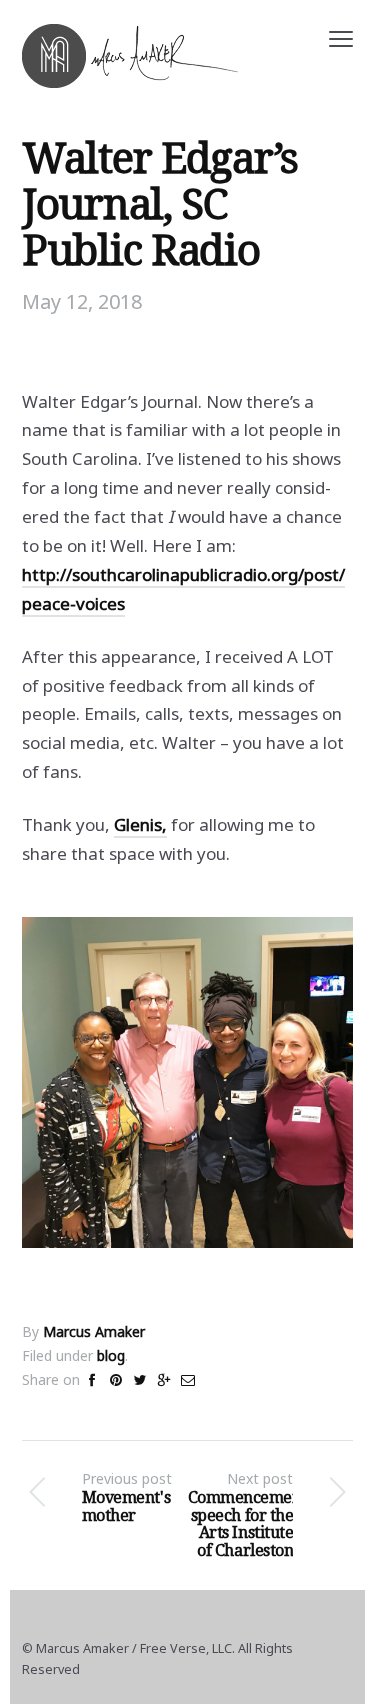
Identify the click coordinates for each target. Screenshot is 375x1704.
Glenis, (140, 824)
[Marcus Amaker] (130, 56)
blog (111, 1355)
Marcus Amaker (94, 1331)
